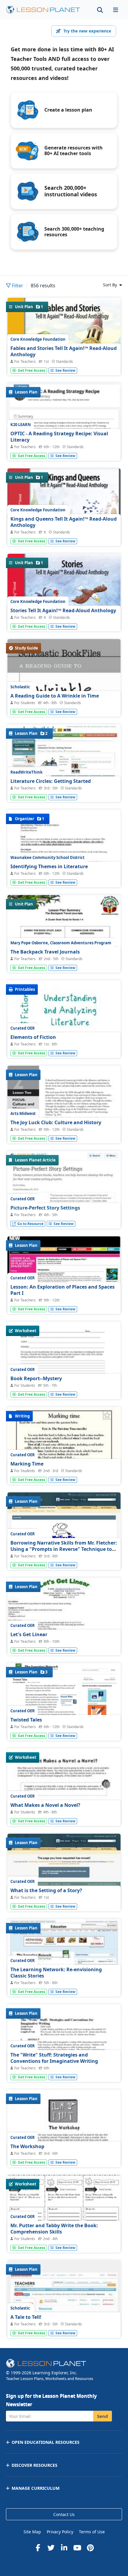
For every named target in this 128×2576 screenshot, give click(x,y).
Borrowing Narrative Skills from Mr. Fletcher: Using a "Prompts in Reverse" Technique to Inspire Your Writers (64, 1549)
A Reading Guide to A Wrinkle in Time (55, 696)
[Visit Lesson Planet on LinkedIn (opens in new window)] (64, 2548)
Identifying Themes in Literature (49, 866)
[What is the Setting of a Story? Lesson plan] (64, 1876)
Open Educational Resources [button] (46, 2442)
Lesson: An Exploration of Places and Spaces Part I (63, 1290)
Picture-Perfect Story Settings (45, 1208)
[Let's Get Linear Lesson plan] (64, 1620)
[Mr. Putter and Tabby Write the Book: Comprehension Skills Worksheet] (64, 2219)
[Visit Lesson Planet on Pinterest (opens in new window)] (90, 2548)
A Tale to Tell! (26, 2317)
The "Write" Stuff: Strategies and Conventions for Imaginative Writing (54, 2058)
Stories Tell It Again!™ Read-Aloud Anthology (63, 610)
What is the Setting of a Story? (46, 1890)
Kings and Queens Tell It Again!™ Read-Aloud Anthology (64, 522)
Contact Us (64, 2514)
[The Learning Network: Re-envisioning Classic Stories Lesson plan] (64, 1962)
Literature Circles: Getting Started (51, 781)
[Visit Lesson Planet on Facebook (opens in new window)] (38, 2548)
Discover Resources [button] (35, 2465)
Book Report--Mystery (36, 1378)
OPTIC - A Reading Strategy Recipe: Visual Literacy (59, 437)
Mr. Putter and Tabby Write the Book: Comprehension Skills (54, 2229)
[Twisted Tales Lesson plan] (64, 1713)
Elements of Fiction (33, 1037)
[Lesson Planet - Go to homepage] (46, 10)
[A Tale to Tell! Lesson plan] (64, 2303)
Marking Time (27, 1464)
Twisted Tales (26, 1720)
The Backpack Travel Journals (45, 952)
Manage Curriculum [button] (36, 2488)
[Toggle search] (100, 10)
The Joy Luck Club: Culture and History (56, 1122)
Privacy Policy (60, 2532)
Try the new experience (87, 31)
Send (103, 2416)
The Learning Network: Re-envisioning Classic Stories (56, 1973)
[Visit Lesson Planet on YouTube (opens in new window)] (77, 2548)
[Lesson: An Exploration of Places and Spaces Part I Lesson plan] (64, 1279)
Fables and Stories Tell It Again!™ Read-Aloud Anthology (64, 351)
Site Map (32, 2532)
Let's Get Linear (29, 1634)
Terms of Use (92, 2532)
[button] (115, 10)
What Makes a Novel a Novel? (45, 1805)
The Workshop (27, 2146)
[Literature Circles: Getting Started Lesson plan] (64, 767)
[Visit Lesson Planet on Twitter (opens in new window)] (51, 2548)
